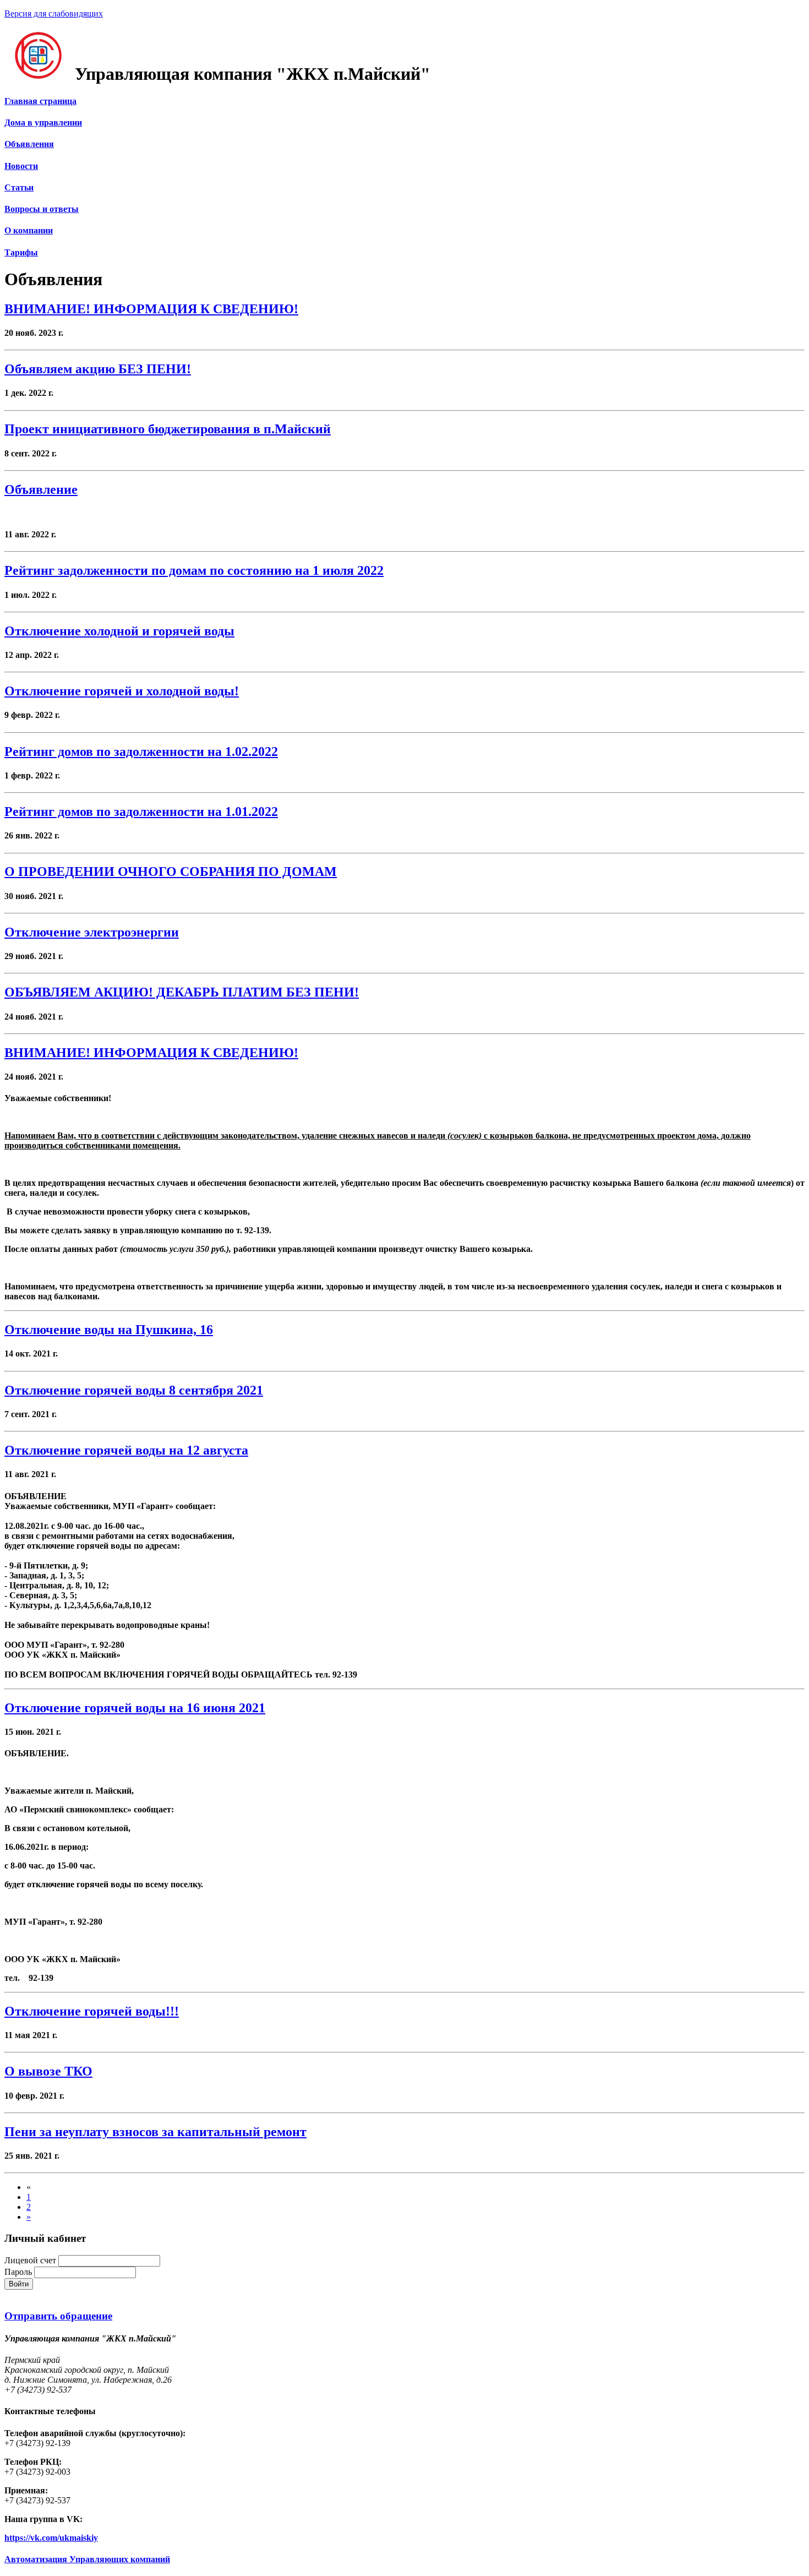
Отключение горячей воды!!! (92, 2011)
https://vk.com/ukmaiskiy (51, 2538)
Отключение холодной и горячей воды (119, 631)
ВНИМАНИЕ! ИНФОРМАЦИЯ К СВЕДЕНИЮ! (151, 309)
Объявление (41, 489)
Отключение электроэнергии (92, 932)
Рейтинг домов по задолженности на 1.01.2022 (141, 812)
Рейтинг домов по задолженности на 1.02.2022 (141, 751)
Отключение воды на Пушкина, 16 (109, 1330)
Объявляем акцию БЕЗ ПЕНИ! (98, 369)
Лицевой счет (30, 2260)
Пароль (18, 2272)
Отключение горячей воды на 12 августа (126, 1450)
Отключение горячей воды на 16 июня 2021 (135, 1708)
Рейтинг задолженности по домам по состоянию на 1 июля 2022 (194, 570)
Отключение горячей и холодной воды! (122, 691)
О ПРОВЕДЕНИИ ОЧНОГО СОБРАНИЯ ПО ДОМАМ (171, 872)
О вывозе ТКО (48, 2071)
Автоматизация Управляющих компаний (87, 2559)
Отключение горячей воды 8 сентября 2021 (134, 1390)
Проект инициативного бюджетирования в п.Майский (168, 429)
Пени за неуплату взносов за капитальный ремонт (155, 2132)
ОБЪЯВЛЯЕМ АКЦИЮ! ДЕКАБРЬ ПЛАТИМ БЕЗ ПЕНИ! (182, 992)
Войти (19, 2284)
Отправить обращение (58, 2316)
